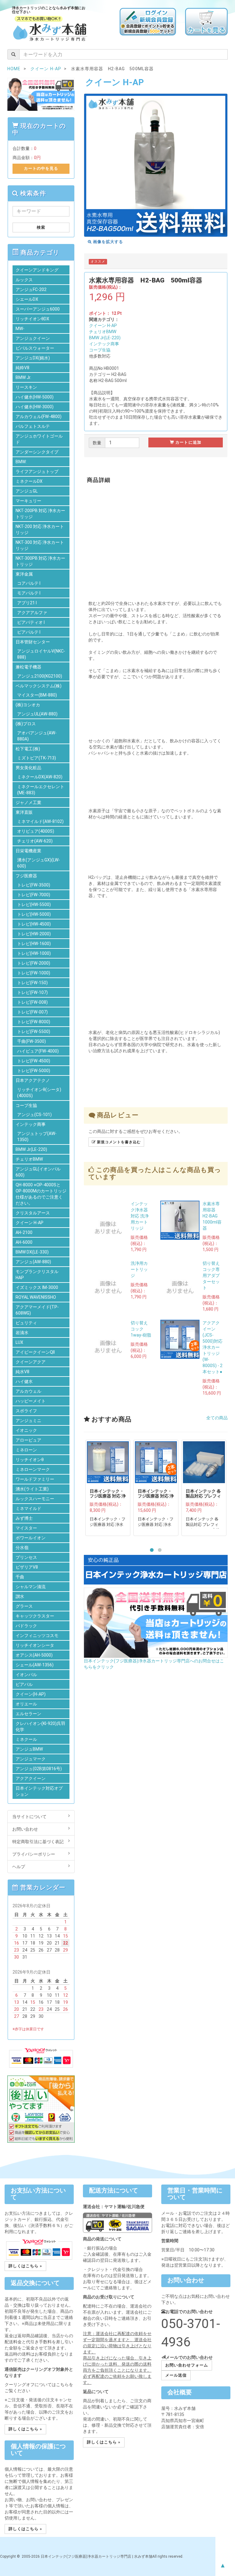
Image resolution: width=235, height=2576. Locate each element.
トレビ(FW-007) (32, 1012)
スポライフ (26, 1411)
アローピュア (28, 1440)
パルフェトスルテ (33, 426)
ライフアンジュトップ (37, 471)
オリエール (26, 1704)
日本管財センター (33, 642)
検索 (41, 227)
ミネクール (26, 1739)
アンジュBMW (29, 1749)
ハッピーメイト (31, 1401)
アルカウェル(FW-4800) (39, 417)
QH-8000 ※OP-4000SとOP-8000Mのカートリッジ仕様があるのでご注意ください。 (41, 1194)
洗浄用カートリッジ (139, 1269)
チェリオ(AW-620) (35, 841)
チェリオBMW (103, 332)
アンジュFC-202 (31, 289)
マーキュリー (28, 501)
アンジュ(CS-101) (34, 1115)
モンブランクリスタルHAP (37, 1275)
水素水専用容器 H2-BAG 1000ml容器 (212, 1216)
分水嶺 (22, 1548)
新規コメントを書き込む (118, 1142)
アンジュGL (27, 491)
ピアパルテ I (29, 632)
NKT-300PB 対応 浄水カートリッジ (40, 561)
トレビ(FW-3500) (34, 885)
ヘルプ (19, 1867)
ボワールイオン (31, 1538)
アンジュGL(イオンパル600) (38, 1172)
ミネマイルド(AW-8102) (40, 821)
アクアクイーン (31, 1778)
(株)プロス (26, 724)
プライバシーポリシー (34, 1854)
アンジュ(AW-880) (33, 1262)
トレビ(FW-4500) (34, 1061)
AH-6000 (24, 1242)
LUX (19, 1342)
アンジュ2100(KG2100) (40, 676)
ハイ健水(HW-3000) (35, 407)
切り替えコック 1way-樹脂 (141, 1329)
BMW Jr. (23, 377)
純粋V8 (22, 368)
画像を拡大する (107, 242)
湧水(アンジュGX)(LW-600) (39, 863)
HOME (14, 69)
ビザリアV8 (27, 1567)
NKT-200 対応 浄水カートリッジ (40, 529)
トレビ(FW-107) (32, 992)
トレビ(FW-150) (32, 983)
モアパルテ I (29, 593)
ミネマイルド (28, 1508)
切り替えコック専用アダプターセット (211, 1275)
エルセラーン (28, 1714)
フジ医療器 (26, 876)
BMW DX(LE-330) (32, 1252)
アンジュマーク (31, 1759)
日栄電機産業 (28, 851)
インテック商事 (104, 344)
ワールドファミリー (35, 1479)
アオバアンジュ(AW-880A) (37, 736)
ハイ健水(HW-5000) (35, 397)
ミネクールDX (29, 481)
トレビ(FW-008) (32, 1002)
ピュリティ (26, 1323)
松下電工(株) (28, 749)
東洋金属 (24, 574)
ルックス (24, 280)
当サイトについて (29, 1817)
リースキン (26, 387)
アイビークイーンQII (35, 1352)
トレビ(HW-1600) (34, 944)
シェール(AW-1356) (35, 1665)
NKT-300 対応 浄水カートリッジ (40, 545)
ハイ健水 (24, 1381)
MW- (20, 329)
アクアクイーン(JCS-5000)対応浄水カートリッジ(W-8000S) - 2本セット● (213, 1347)
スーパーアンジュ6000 (38, 309)
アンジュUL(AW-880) (37, 714)
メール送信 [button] (176, 2375)
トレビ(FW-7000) (34, 895)
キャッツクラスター (35, 1616)
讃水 (20, 1596)
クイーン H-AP (103, 326)
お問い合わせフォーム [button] (187, 2365)
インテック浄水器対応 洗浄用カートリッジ (140, 1216)
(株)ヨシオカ (28, 705)
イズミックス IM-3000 (37, 1287)
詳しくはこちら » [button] (25, 2266)
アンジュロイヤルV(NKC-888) (41, 654)
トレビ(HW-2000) (34, 934)
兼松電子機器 (28, 667)
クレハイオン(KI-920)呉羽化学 (40, 1726)
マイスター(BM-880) (37, 695)
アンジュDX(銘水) (33, 358)
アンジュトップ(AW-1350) (37, 1137)
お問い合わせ (25, 1829)
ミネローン (26, 1450)
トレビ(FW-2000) (34, 963)
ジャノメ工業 (28, 802)
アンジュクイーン (33, 338)
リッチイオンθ (30, 1460)
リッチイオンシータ (35, 1645)
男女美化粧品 (28, 768)
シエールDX (27, 299)
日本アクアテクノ (33, 1080)
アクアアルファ (32, 613)
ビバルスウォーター (35, 348)
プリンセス (26, 1557)
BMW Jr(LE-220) (105, 338)
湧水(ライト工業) (32, 1489)
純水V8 (22, 1372)
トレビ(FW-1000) (34, 973)
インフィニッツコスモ (37, 1635)
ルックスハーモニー (35, 1499)
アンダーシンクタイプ (37, 452)
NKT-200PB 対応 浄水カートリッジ (40, 514)
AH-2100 (24, 1232)
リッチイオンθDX (32, 319)
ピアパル (24, 1684)
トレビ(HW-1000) (34, 953)
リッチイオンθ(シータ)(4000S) (39, 1093)
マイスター (26, 1528)
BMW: (21, 462)
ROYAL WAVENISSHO (36, 1297)
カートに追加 (188, 442)
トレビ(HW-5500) (34, 904)
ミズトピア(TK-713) (37, 758)
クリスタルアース (33, 1213)
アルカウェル (28, 1391)
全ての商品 (217, 1418)
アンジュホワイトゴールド (39, 439)
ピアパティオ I (31, 622)
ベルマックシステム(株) (39, 686)
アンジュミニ (28, 1421)
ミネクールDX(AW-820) (40, 777)
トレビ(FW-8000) (34, 1022)
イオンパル (26, 1675)
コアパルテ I (29, 583)
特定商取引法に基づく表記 (38, 1842)
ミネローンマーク (33, 1469)
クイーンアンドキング (37, 270)
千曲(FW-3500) (32, 1041)
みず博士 (24, 1518)
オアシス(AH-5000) (34, 1655)
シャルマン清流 (31, 1587)
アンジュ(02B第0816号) (39, 1769)
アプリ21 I (27, 603)
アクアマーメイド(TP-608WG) (37, 1310)
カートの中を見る (41, 168)
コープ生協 (100, 350)
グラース (24, 1606)
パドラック (26, 1626)
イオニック (26, 1430)
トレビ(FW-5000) (34, 1071)
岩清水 (22, 1333)
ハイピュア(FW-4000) (38, 1051)
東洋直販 (24, 812)
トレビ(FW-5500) (34, 1031)
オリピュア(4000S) (36, 831)
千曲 (20, 1577)
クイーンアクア (31, 1362)
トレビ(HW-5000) (34, 914)
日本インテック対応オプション (39, 1791)
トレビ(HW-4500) (34, 924)
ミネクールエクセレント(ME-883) (41, 790)
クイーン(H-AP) (31, 1694)
